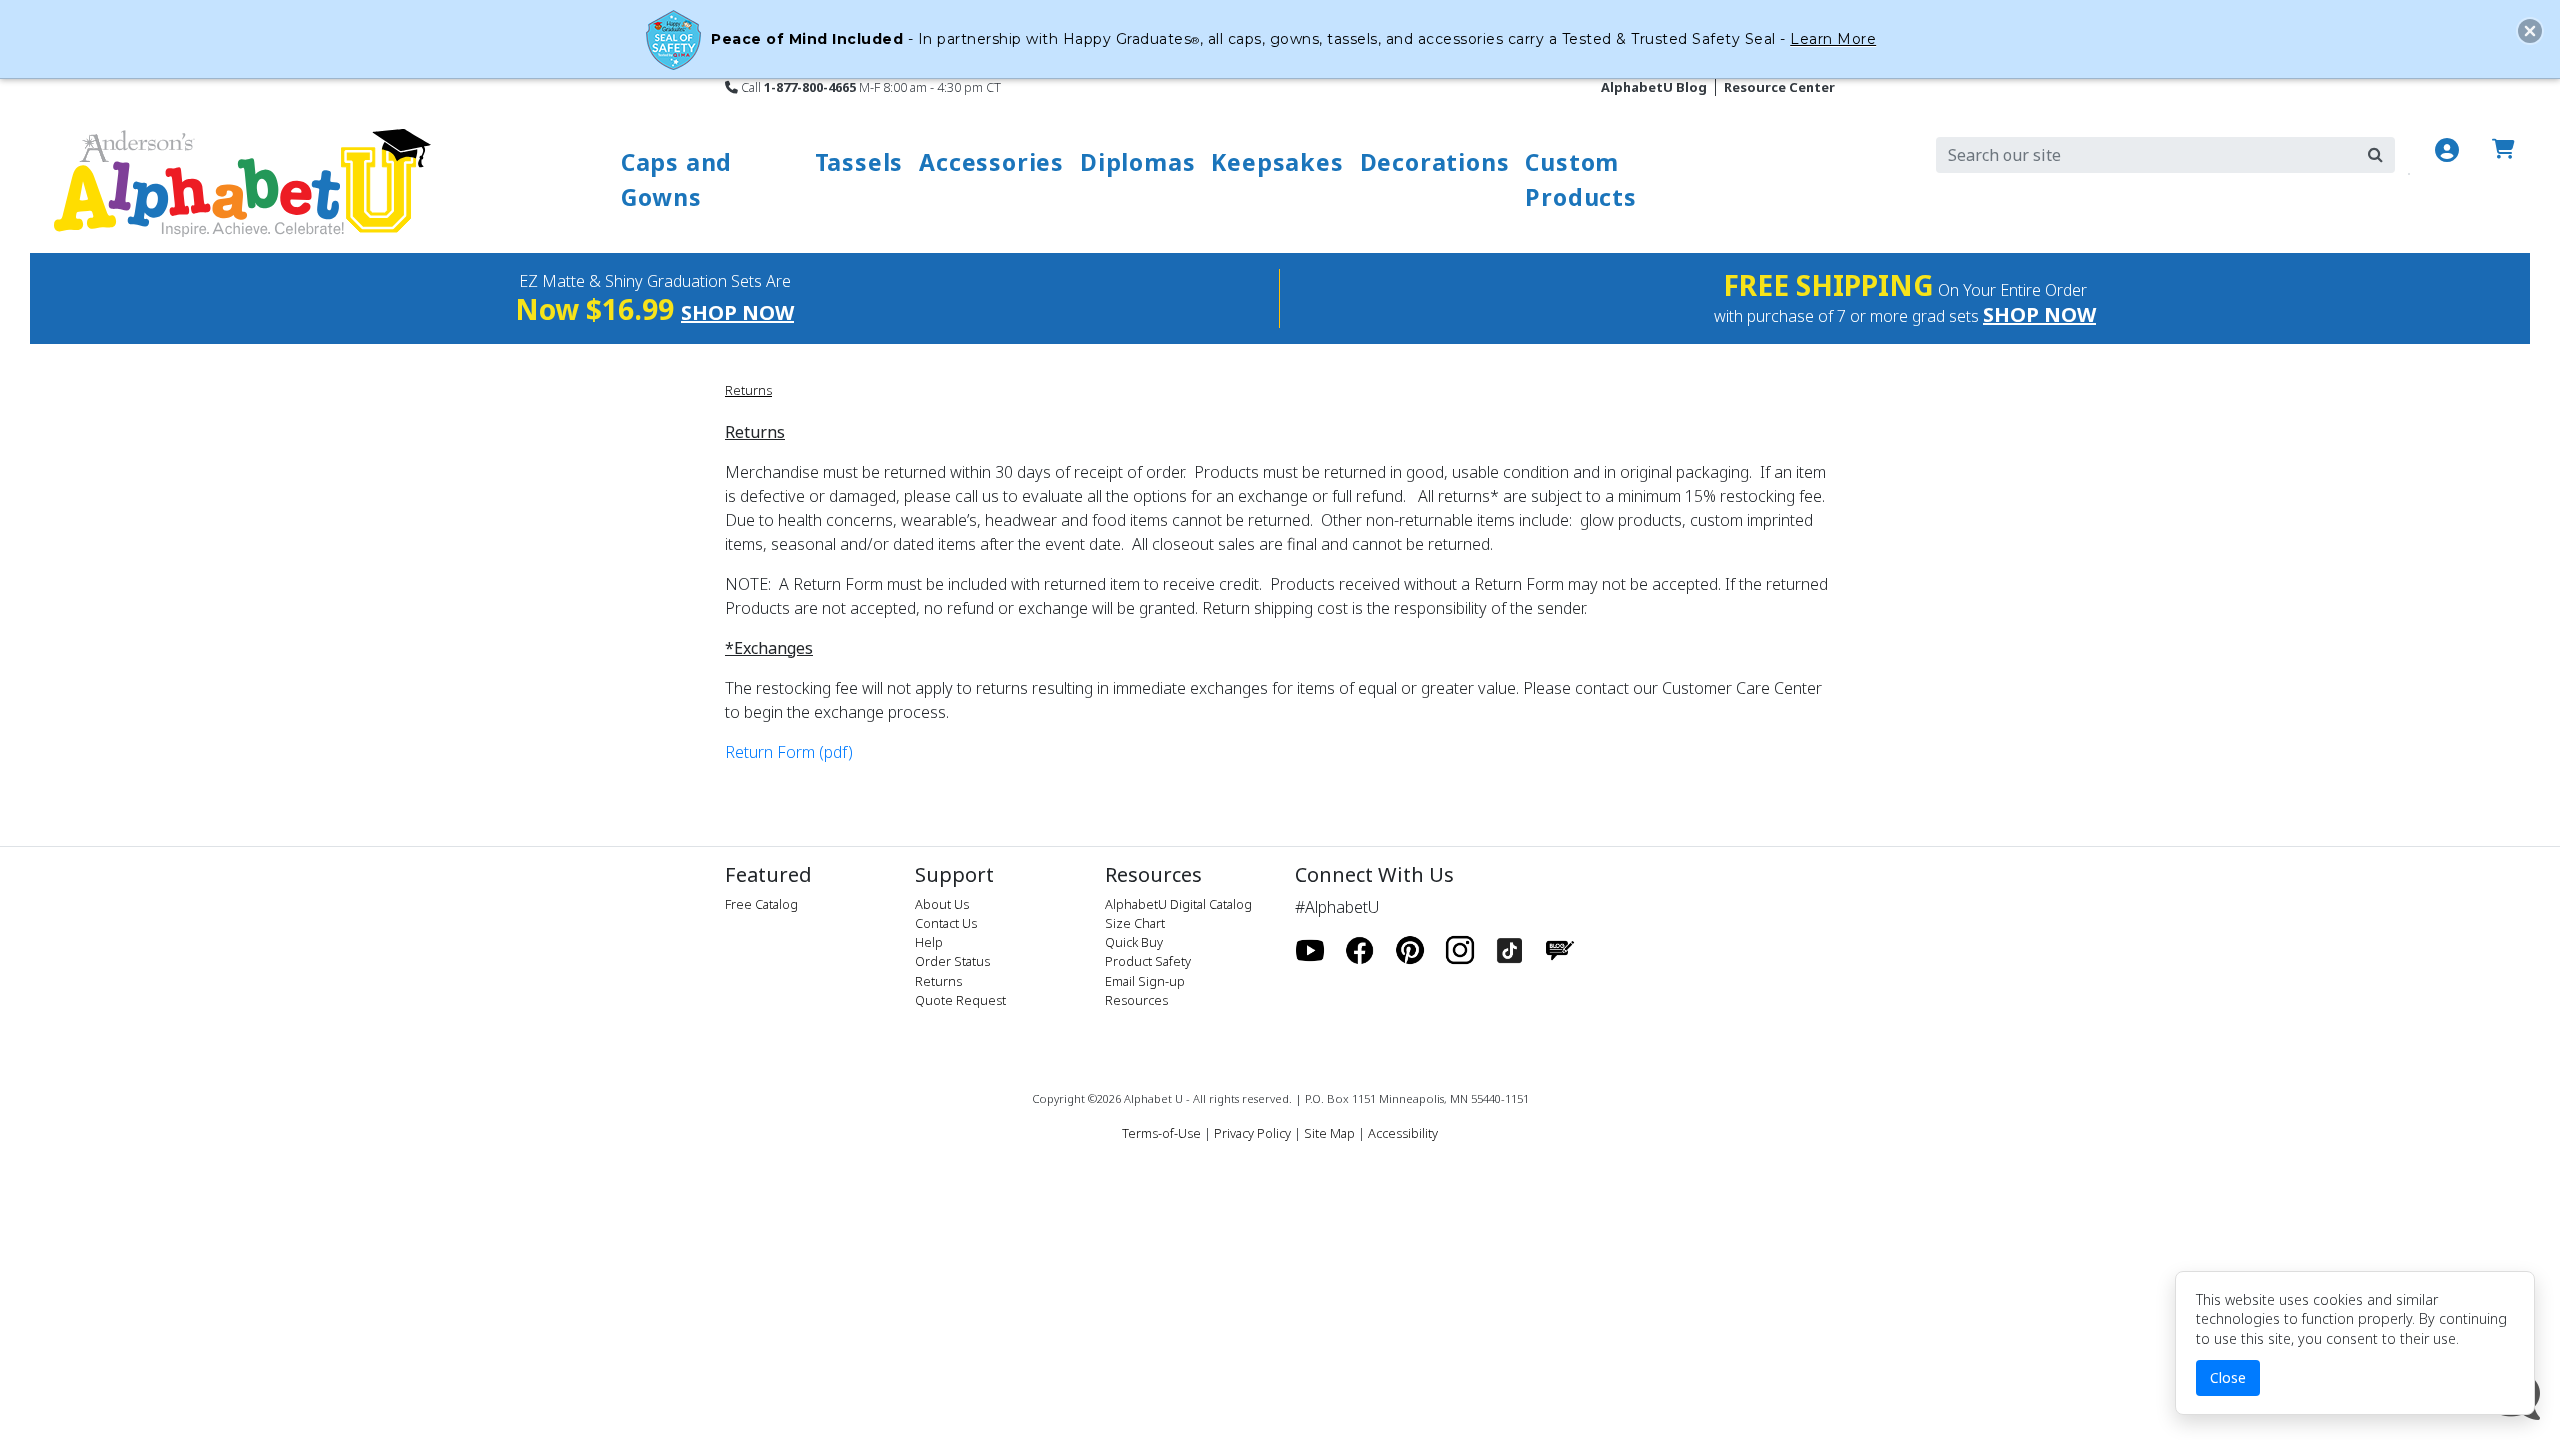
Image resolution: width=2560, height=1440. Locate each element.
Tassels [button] (859, 162)
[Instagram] (1460, 951)
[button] (2530, 31)
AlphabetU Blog (1654, 87)
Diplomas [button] (1137, 162)
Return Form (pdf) (789, 752)
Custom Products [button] (1580, 179)
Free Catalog (761, 904)
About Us (942, 904)
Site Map (1329, 1133)
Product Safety (1148, 961)
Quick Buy (1134, 942)
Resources (1136, 1000)
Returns (748, 390)
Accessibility (1403, 1133)
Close (2228, 1377)
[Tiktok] (1510, 951)
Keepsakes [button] (1277, 162)
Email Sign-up (1145, 981)
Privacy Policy (1252, 1133)
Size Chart (1135, 923)
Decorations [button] (1435, 162)
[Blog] (1560, 951)
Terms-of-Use (1161, 1133)
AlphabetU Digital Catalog (1178, 904)
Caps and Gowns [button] (676, 179)
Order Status (952, 961)
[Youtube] (1310, 951)
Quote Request (960, 1000)
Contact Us (946, 923)
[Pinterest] (1410, 951)
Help (929, 942)
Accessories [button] (991, 162)
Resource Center (1779, 87)
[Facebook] (1360, 951)
